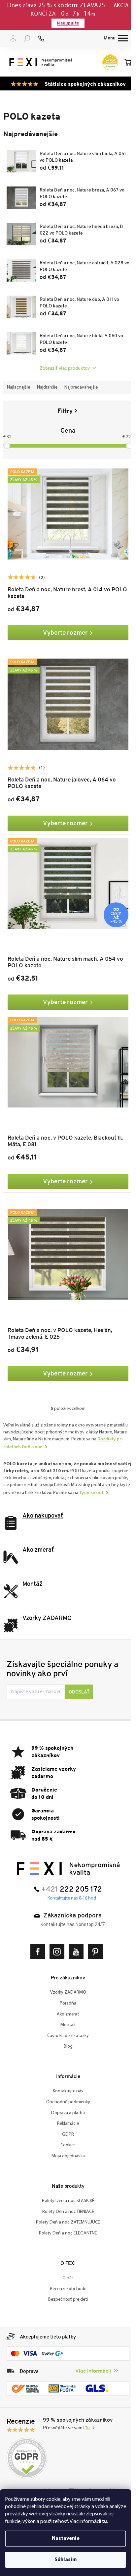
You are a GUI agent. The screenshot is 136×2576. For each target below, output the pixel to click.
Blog (66, 2035)
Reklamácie (66, 2112)
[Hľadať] (27, 38)
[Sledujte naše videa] (75, 1940)
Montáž (66, 2013)
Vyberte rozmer (63, 629)
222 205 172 (79, 1878)
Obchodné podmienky (66, 2091)
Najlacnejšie (18, 387)
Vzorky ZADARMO (66, 1981)
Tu (87, 2415)
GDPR (66, 2123)
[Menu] (111, 38)
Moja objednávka (66, 2145)
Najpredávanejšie (81, 387)
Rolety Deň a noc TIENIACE (66, 2200)
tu (104, 2521)
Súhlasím (66, 2560)
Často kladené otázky (66, 2024)
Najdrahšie (47, 387)
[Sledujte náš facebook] (37, 1940)
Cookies (66, 2134)
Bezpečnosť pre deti (66, 2288)
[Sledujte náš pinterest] (94, 1940)
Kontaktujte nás (66, 2080)
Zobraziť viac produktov (62, 368)
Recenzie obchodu (66, 2277)
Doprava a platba (66, 2101)
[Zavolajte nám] (41, 38)
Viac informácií (88, 2359)
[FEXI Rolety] (66, 1857)
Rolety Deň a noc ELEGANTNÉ (66, 2222)
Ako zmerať (66, 2002)
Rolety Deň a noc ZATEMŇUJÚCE (66, 2211)
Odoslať (79, 1680)
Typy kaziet (21, 1481)
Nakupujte (66, 23)
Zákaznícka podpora (70, 1904)
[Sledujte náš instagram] (56, 1940)
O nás (66, 2266)
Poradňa (66, 1992)
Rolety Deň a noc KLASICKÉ (66, 2189)
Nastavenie (66, 2539)
